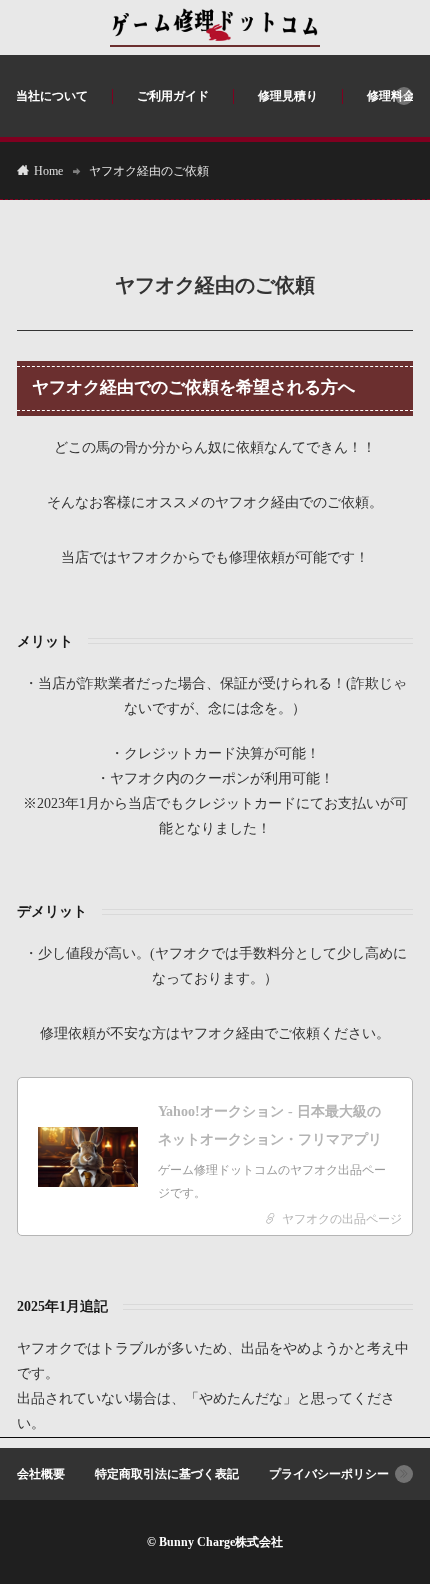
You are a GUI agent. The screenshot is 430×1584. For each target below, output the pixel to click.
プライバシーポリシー (329, 1474)
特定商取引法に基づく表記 (167, 1474)
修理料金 (391, 96)
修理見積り (288, 96)
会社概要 (41, 1474)
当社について (52, 96)
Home (48, 171)
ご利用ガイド (173, 96)
